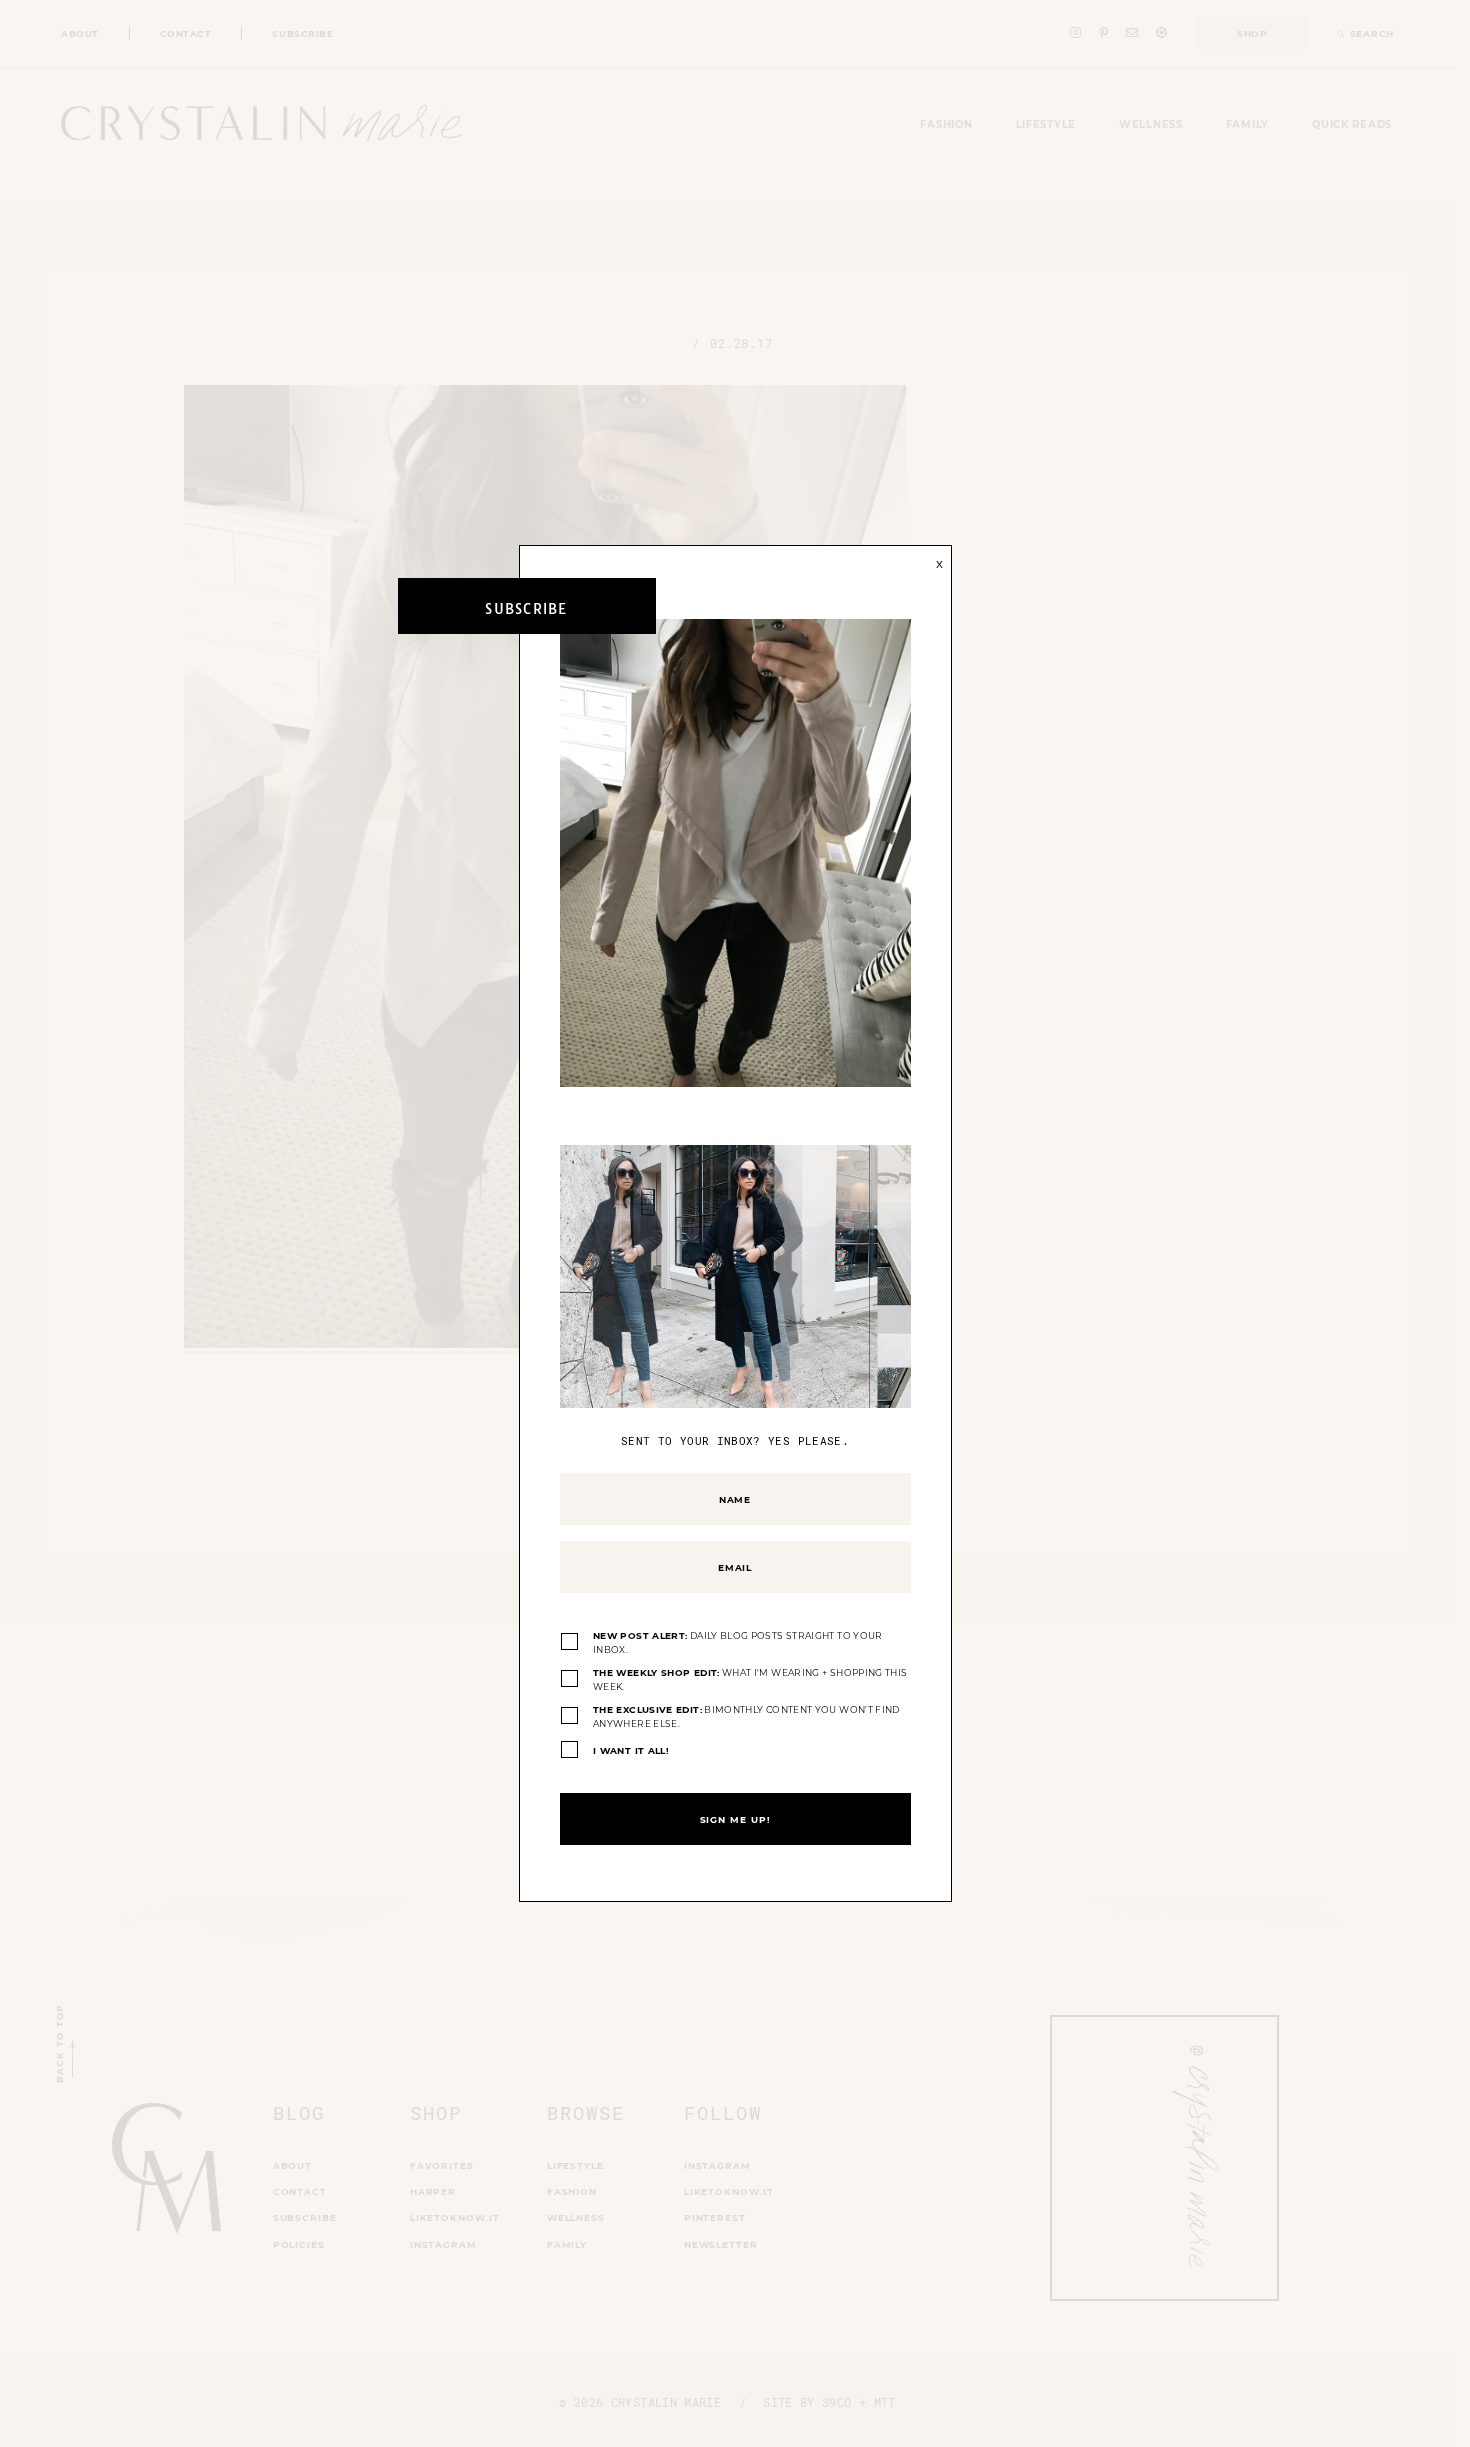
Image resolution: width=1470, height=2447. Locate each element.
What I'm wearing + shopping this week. (750, 1679)
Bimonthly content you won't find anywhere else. (746, 1716)
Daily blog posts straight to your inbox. (738, 1642)
